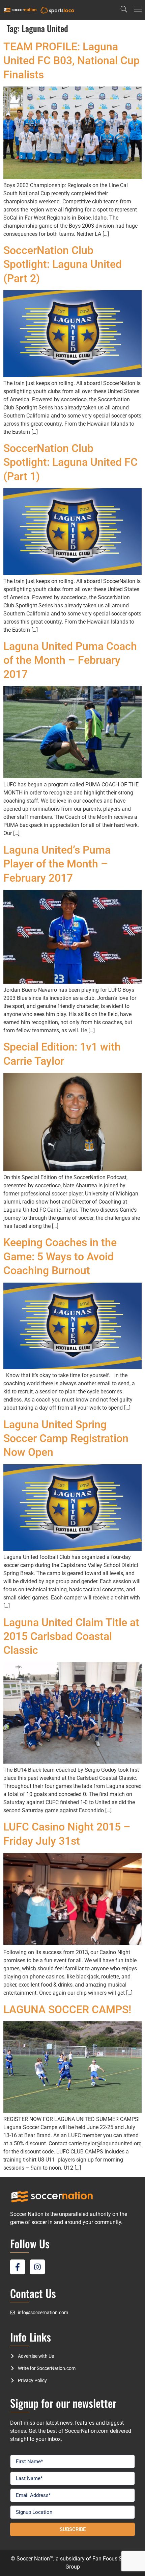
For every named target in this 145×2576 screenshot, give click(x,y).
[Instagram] (37, 2267)
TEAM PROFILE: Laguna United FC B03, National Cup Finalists (71, 61)
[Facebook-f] (18, 2267)
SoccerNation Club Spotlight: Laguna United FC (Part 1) (70, 462)
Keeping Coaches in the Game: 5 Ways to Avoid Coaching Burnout (60, 1256)
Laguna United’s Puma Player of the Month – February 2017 (57, 864)
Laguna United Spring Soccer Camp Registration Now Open (66, 1438)
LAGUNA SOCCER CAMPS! (67, 2010)
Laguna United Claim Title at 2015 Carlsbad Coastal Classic (71, 1636)
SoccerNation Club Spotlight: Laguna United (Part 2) (63, 264)
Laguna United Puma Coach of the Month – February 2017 (70, 660)
